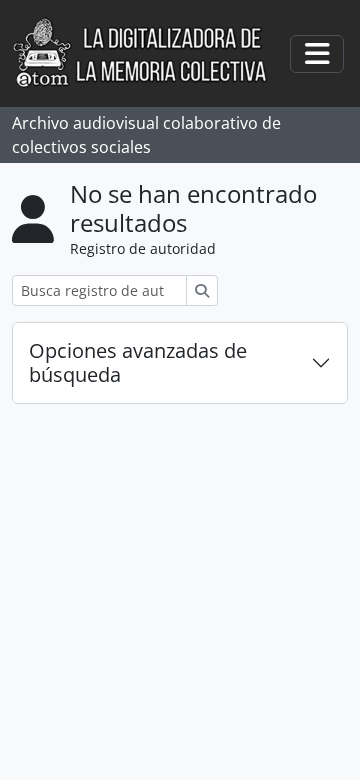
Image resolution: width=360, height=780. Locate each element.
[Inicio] (150, 53)
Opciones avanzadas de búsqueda (138, 362)
